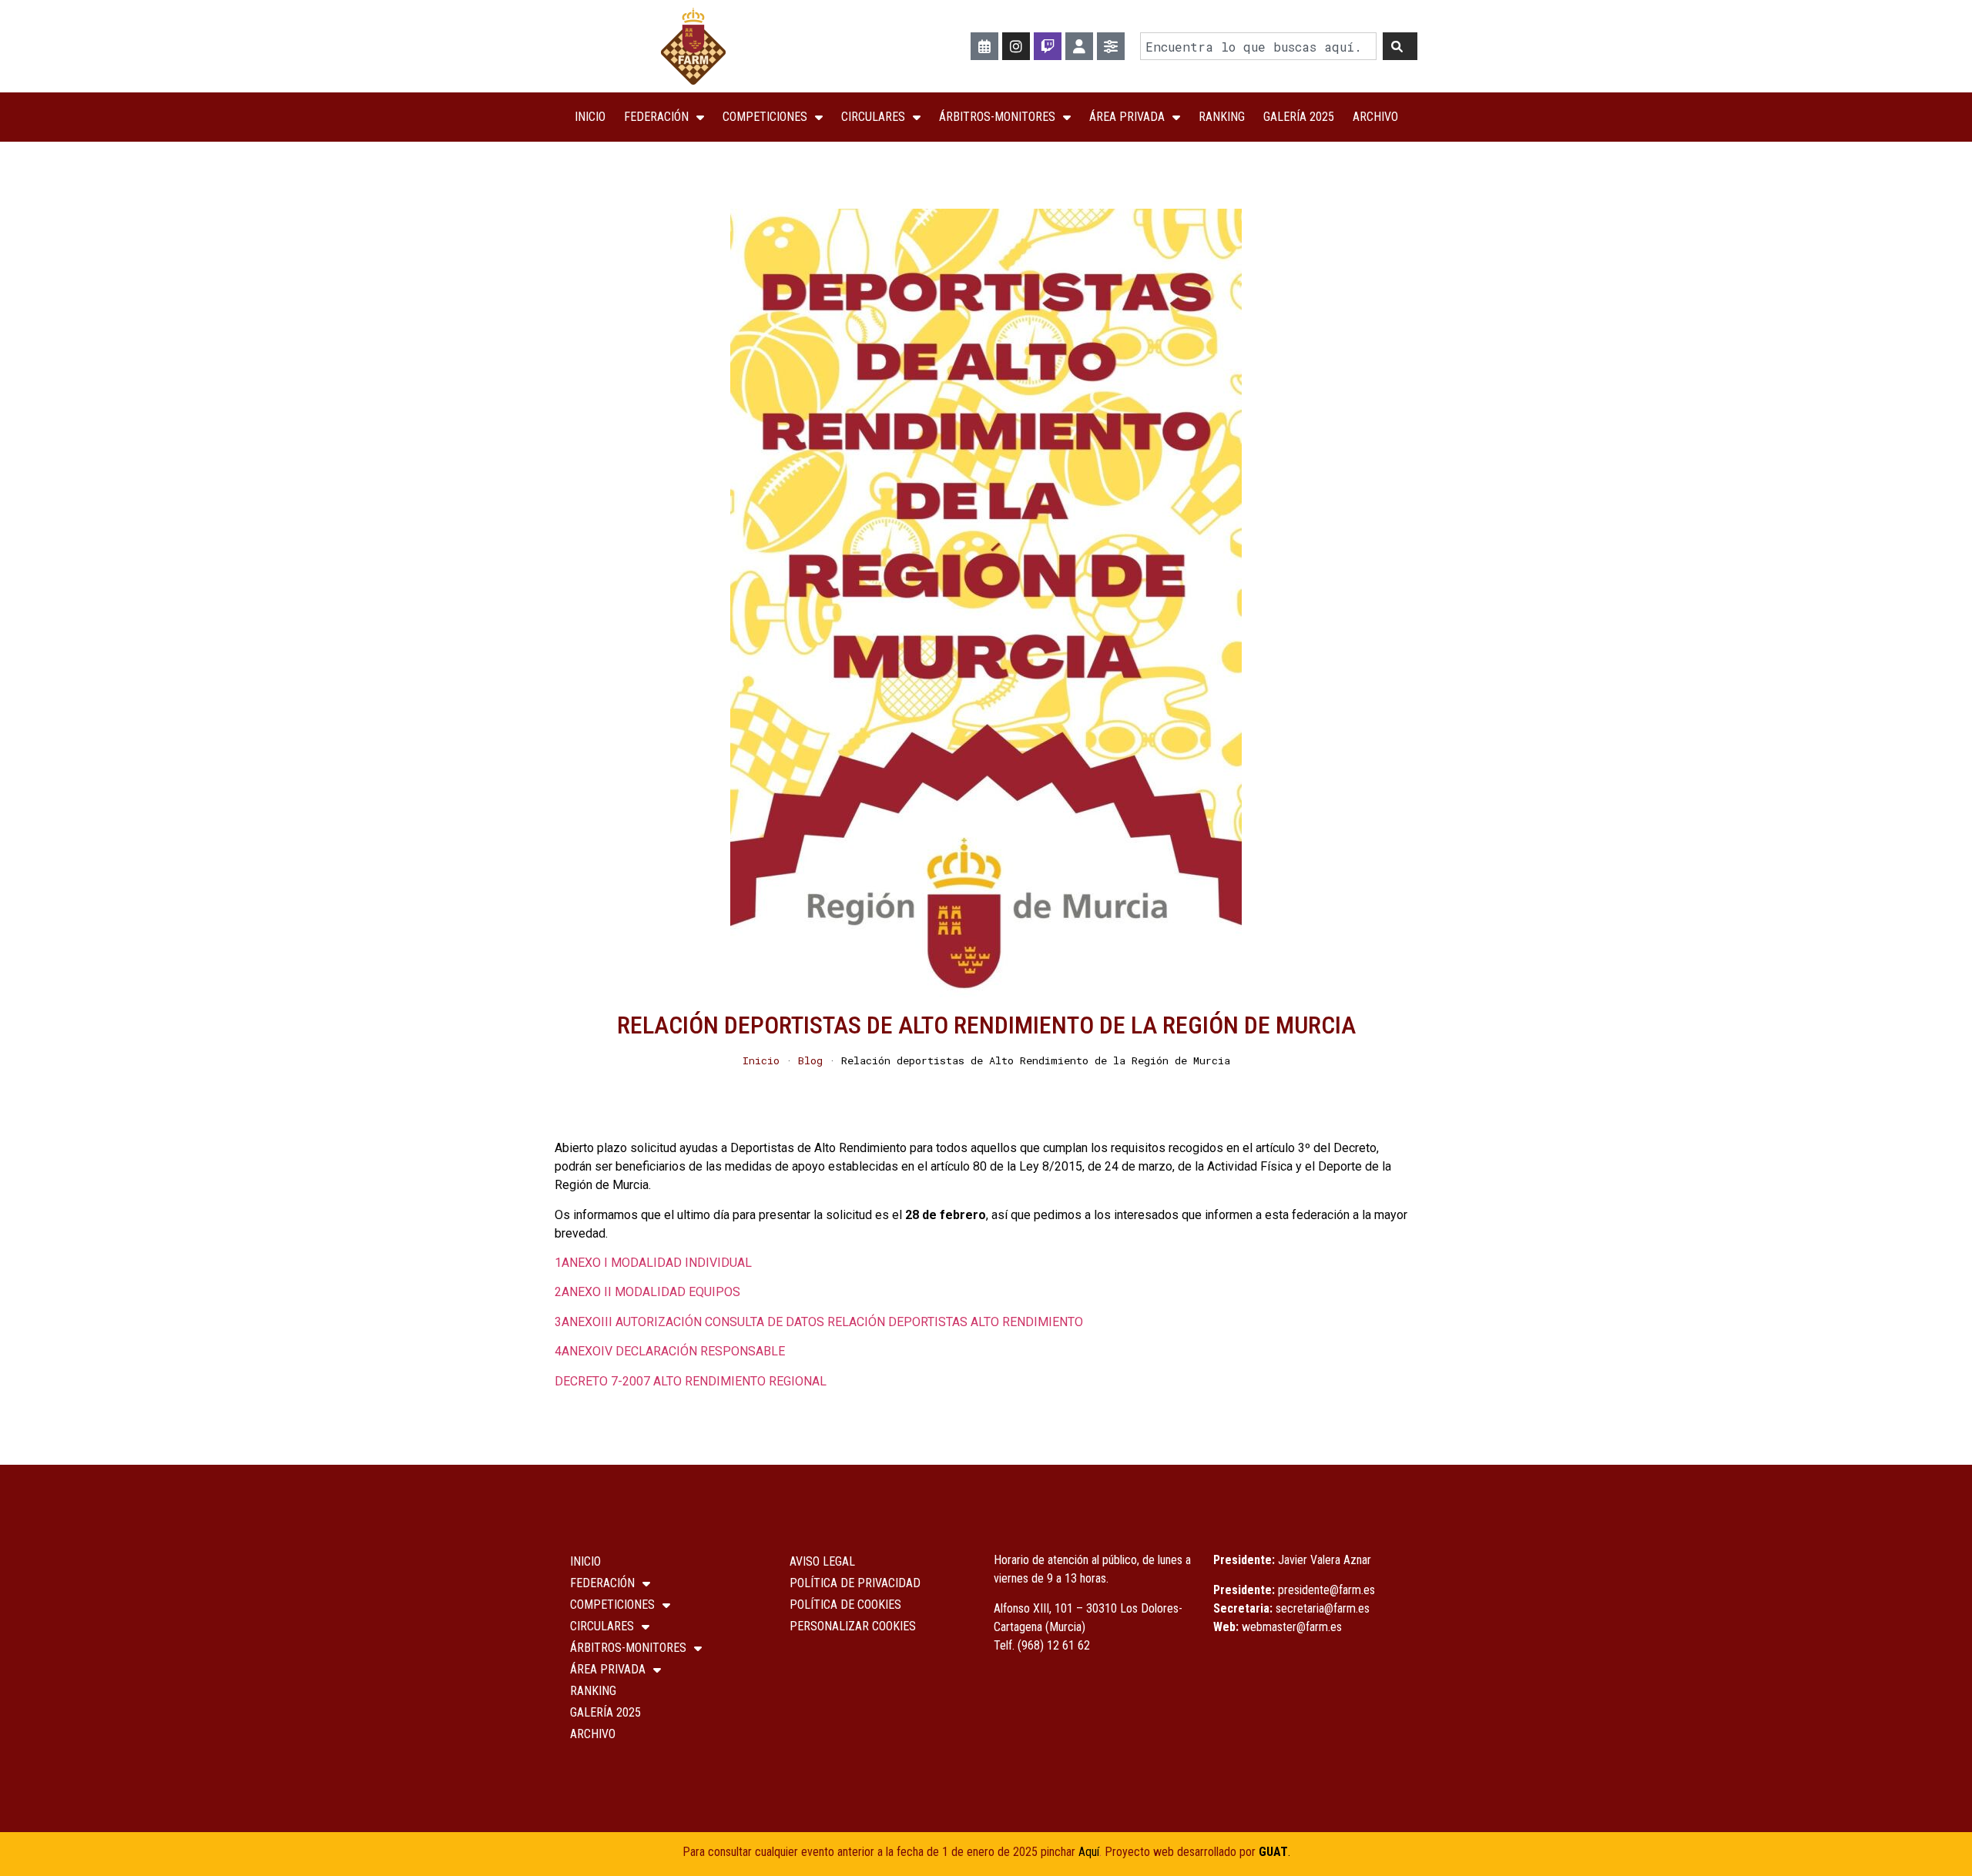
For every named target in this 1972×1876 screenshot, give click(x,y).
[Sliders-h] (1111, 46)
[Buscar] (1400, 47)
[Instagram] (1016, 46)
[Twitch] (1048, 46)
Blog (810, 1060)
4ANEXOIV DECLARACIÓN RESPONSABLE (670, 1351)
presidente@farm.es (1326, 1590)
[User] (1079, 46)
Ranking (1222, 117)
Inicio (590, 117)
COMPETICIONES (765, 117)
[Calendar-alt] (984, 46)
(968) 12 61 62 (1054, 1645)
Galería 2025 (1299, 117)
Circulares (873, 117)
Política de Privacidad (855, 1583)
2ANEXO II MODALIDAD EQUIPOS (647, 1292)
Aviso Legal (822, 1561)
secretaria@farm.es (1323, 1608)
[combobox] (1258, 47)
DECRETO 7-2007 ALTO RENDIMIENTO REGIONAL (691, 1381)
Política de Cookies (845, 1605)
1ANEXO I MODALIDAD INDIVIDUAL (653, 1263)
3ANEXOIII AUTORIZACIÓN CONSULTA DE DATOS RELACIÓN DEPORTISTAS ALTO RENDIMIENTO (819, 1322)
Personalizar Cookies (853, 1626)
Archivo (1375, 117)
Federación (656, 117)
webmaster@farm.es (1292, 1627)
